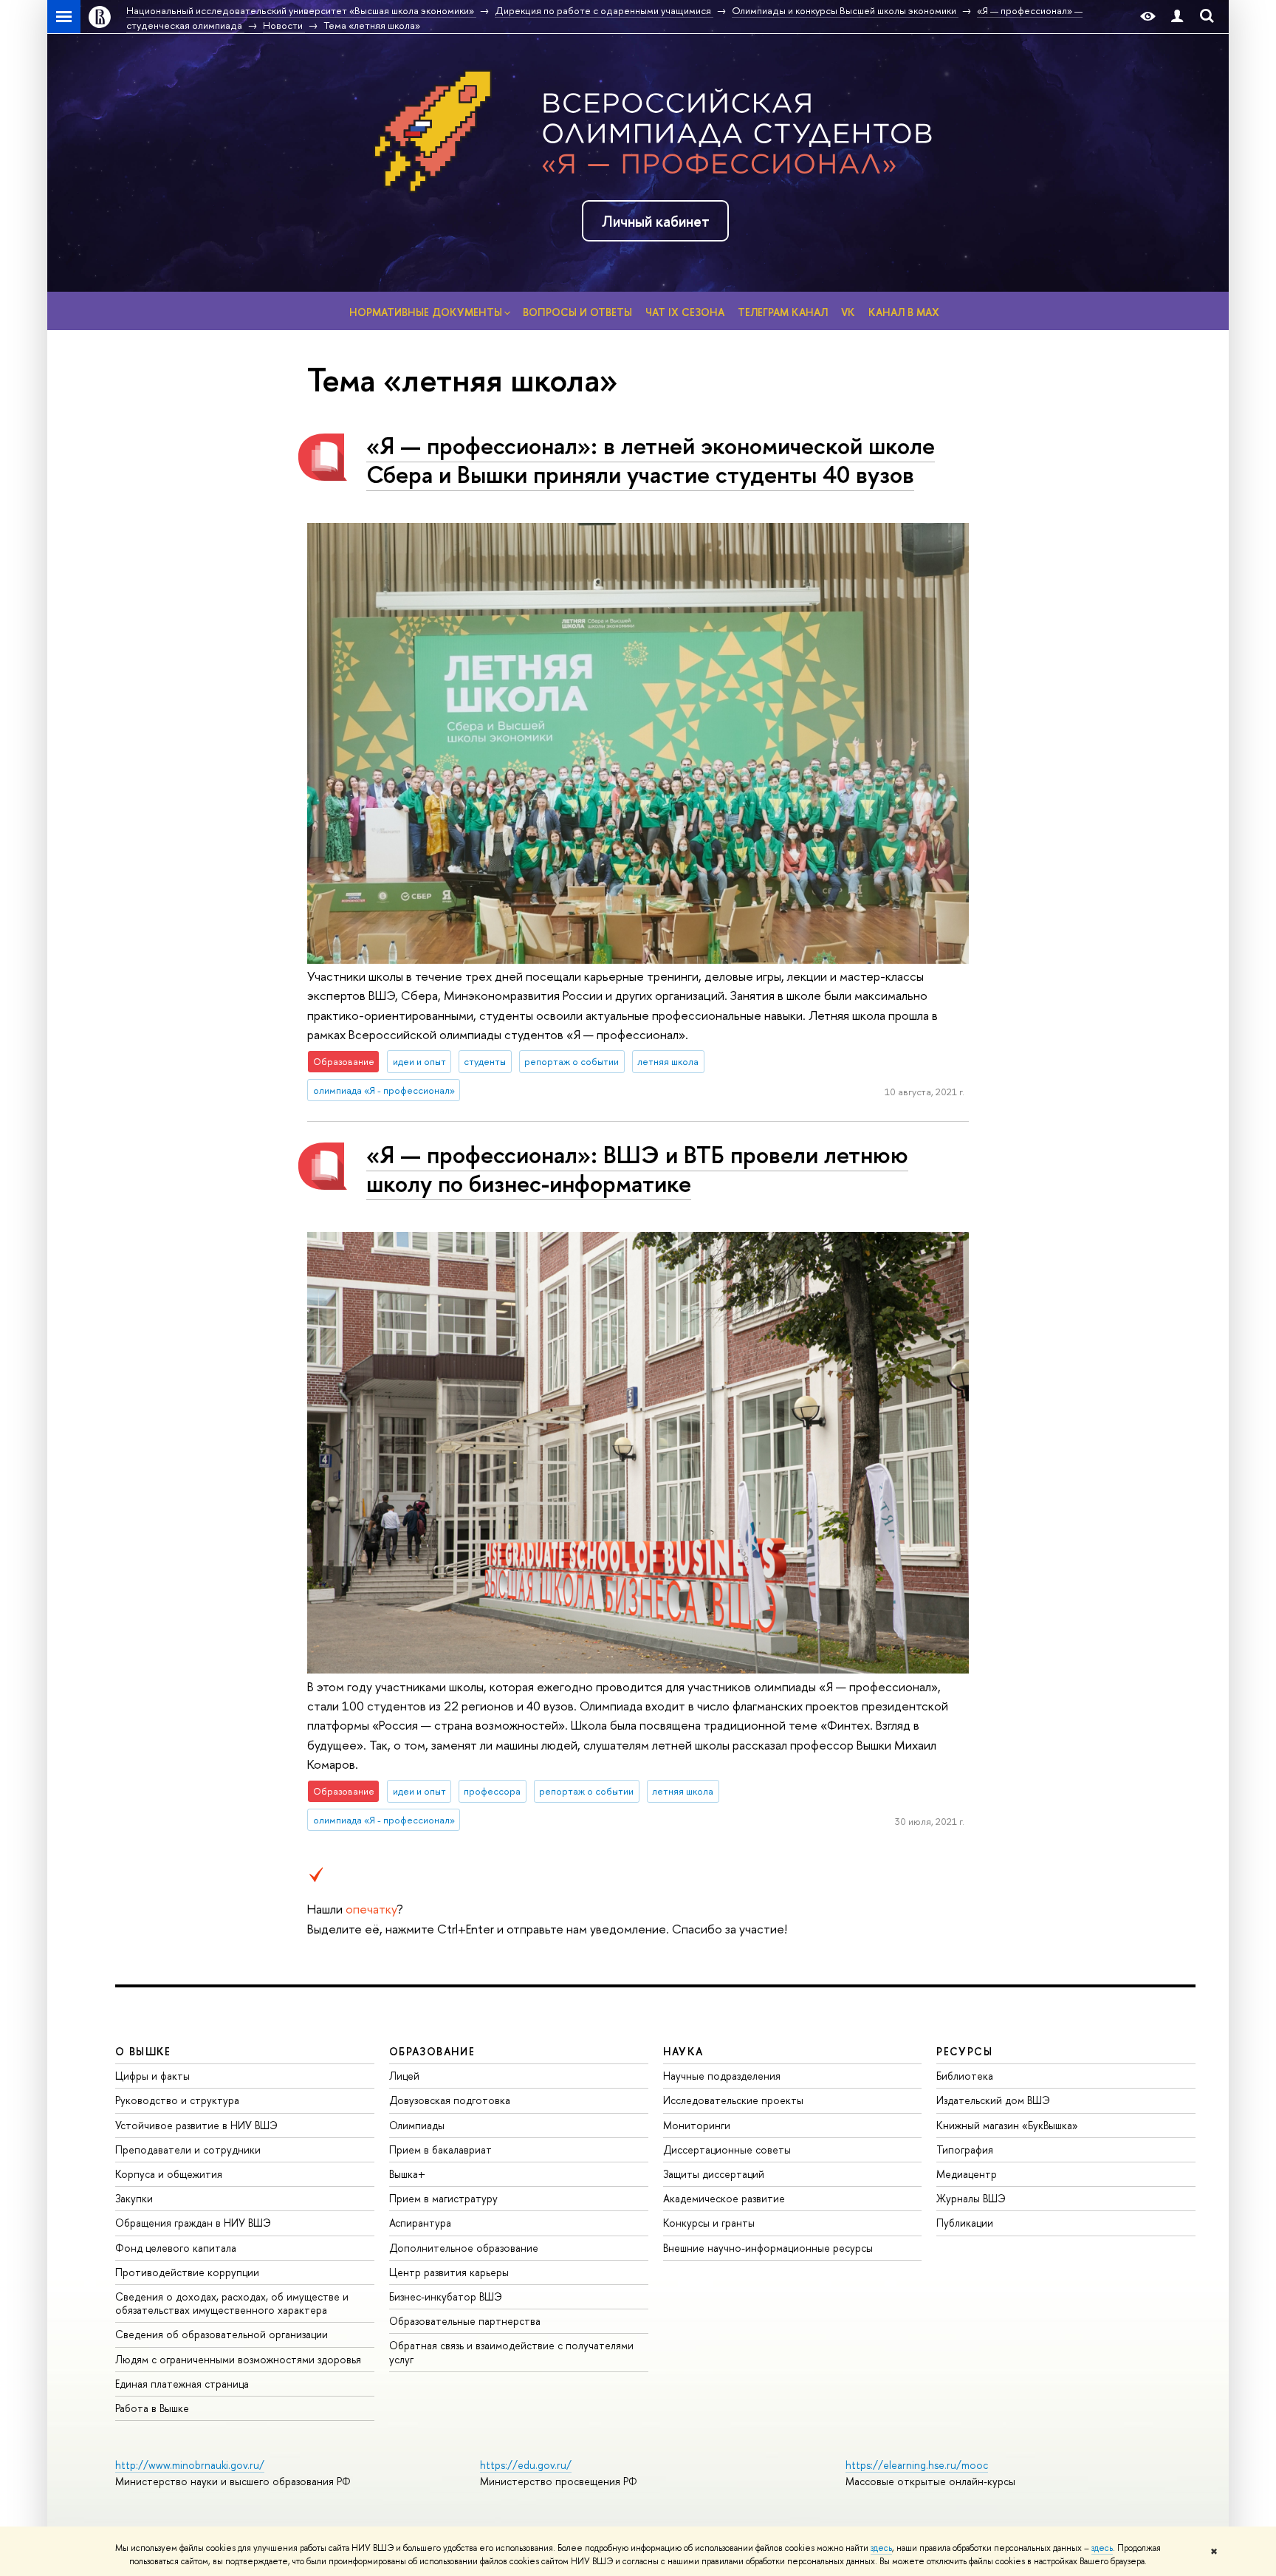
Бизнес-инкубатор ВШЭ (446, 2296)
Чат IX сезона (685, 312)
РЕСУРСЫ (964, 2051)
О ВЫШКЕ (143, 2051)
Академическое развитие (724, 2198)
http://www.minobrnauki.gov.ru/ (190, 2465)
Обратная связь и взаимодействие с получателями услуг (511, 2352)
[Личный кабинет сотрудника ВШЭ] (1177, 17)
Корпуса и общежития (169, 2174)
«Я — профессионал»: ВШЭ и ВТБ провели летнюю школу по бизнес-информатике (637, 1169)
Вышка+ (407, 2174)
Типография (965, 2149)
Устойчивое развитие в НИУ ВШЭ (196, 2125)
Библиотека (965, 2076)
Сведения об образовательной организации (222, 2334)
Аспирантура (420, 2223)
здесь (881, 2548)
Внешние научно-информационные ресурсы (768, 2248)
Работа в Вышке (152, 2408)
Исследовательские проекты (733, 2100)
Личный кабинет (656, 221)
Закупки (134, 2198)
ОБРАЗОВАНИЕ (432, 2051)
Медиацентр (967, 2174)
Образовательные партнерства (465, 2321)
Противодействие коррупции (187, 2272)
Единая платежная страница (182, 2384)
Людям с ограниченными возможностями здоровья (238, 2359)
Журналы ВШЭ (971, 2198)
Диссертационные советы (727, 2149)
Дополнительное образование (464, 2248)
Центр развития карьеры (449, 2272)
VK (848, 312)
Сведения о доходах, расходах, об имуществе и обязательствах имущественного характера (232, 2303)
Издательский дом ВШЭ (993, 2100)
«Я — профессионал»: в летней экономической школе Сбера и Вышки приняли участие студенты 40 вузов (651, 460)
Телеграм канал (783, 312)
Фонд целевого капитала (176, 2248)
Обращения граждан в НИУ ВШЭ (193, 2223)
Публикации (965, 2223)
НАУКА (683, 2051)
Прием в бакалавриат (440, 2149)
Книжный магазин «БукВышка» (1007, 2125)
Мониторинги (697, 2125)
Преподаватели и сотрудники (188, 2149)
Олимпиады (417, 2125)
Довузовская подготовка (450, 2100)
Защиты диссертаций (714, 2174)
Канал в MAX (904, 312)
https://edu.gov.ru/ (526, 2465)
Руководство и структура (177, 2100)
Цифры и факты (152, 2076)
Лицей (404, 2076)
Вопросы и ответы (577, 312)
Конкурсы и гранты (709, 2223)
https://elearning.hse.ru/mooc (917, 2465)
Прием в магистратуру (443, 2198)
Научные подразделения (722, 2076)
